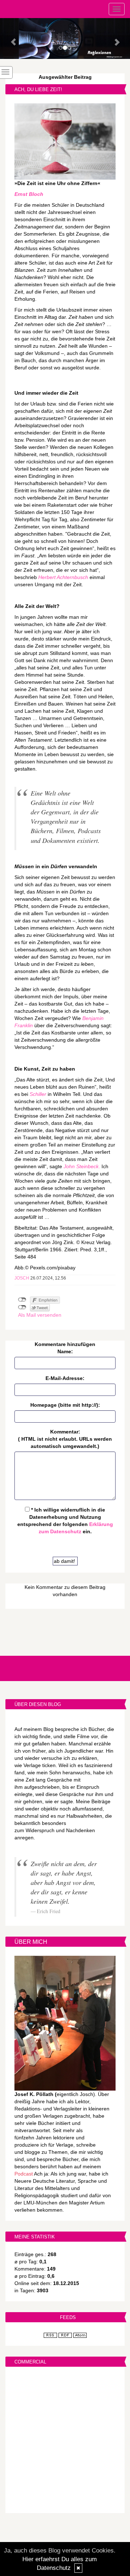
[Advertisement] (65, 2441)
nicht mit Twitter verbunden (22, 1307)
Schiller (38, 1094)
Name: (65, 1351)
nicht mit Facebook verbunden (22, 1300)
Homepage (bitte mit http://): (65, 1405)
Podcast (24, 2174)
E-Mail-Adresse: (65, 1378)
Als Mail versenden (40, 1315)
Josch (22, 1278)
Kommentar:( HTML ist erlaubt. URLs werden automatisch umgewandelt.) (65, 1439)
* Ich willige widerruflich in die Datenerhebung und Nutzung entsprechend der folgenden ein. (65, 1521)
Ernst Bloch (29, 194)
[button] (10, 38)
